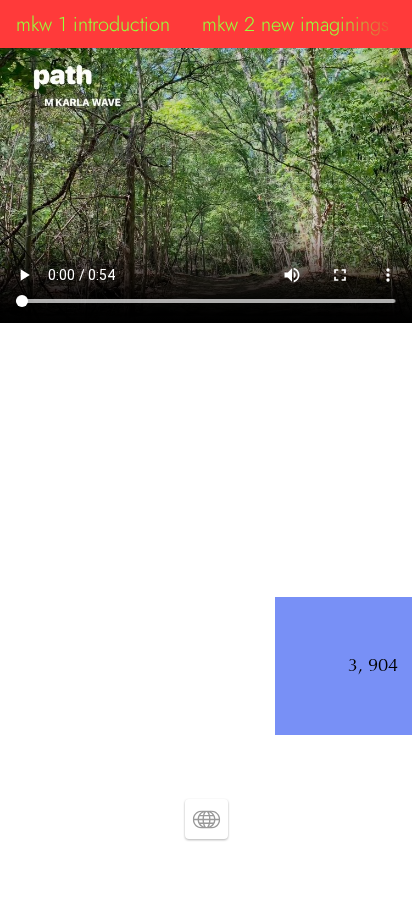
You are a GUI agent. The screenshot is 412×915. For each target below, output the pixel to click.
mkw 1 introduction (93, 24)
